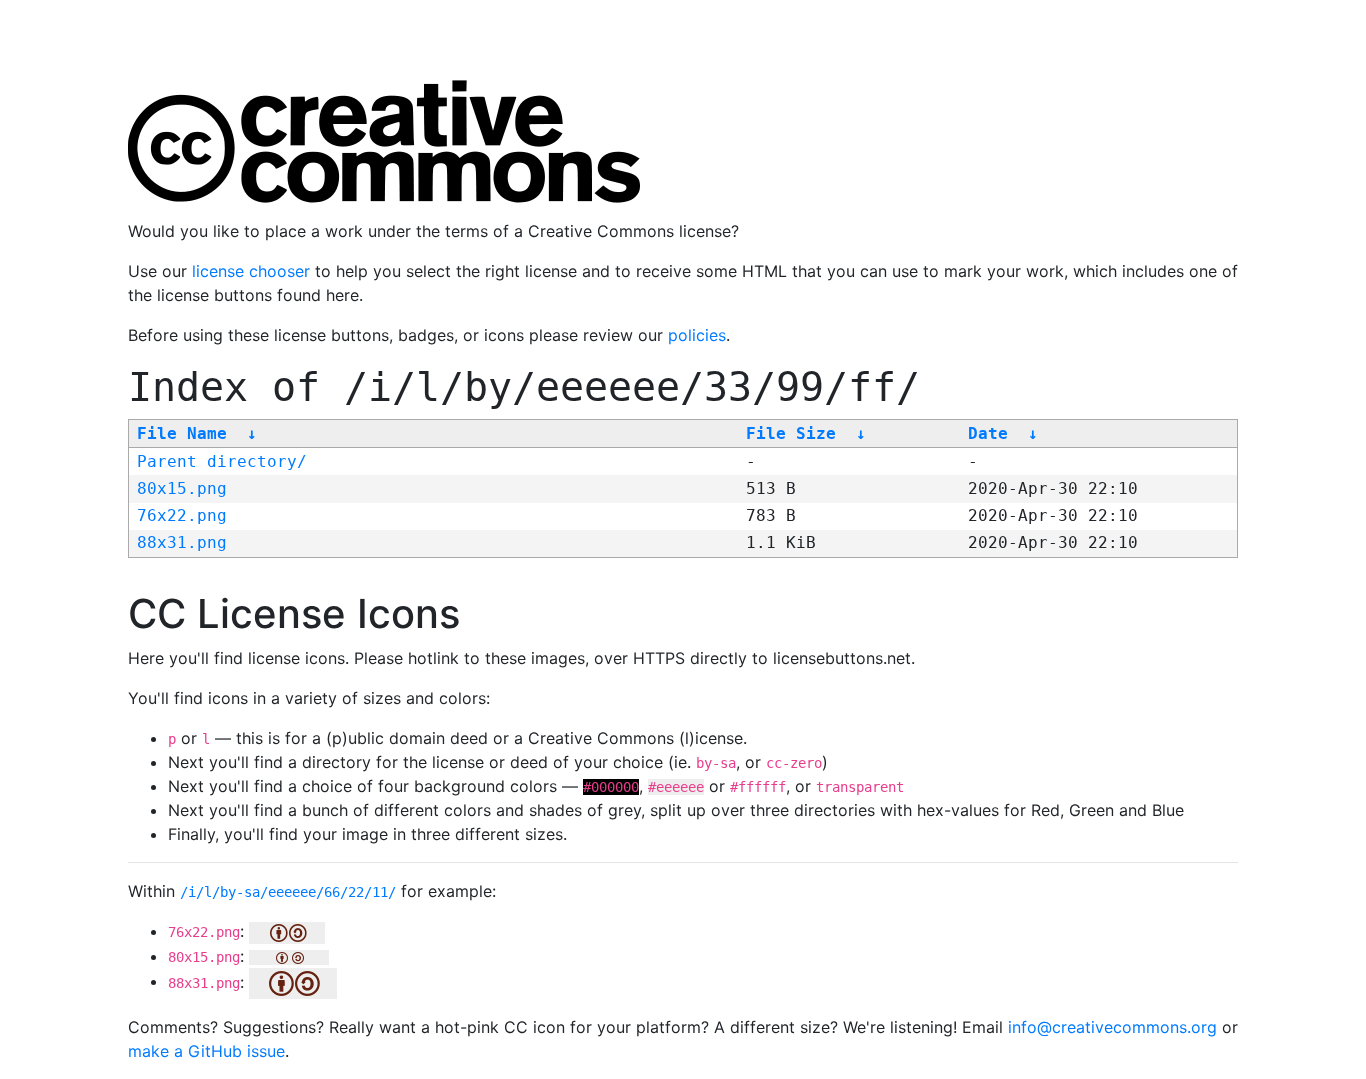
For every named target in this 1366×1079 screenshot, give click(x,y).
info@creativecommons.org (1112, 1027)
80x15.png (182, 488)
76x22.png (182, 515)
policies (697, 335)
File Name (182, 433)
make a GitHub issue (206, 1051)
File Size (791, 433)
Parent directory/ (222, 461)
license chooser (251, 271)
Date (988, 433)
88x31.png (182, 542)
